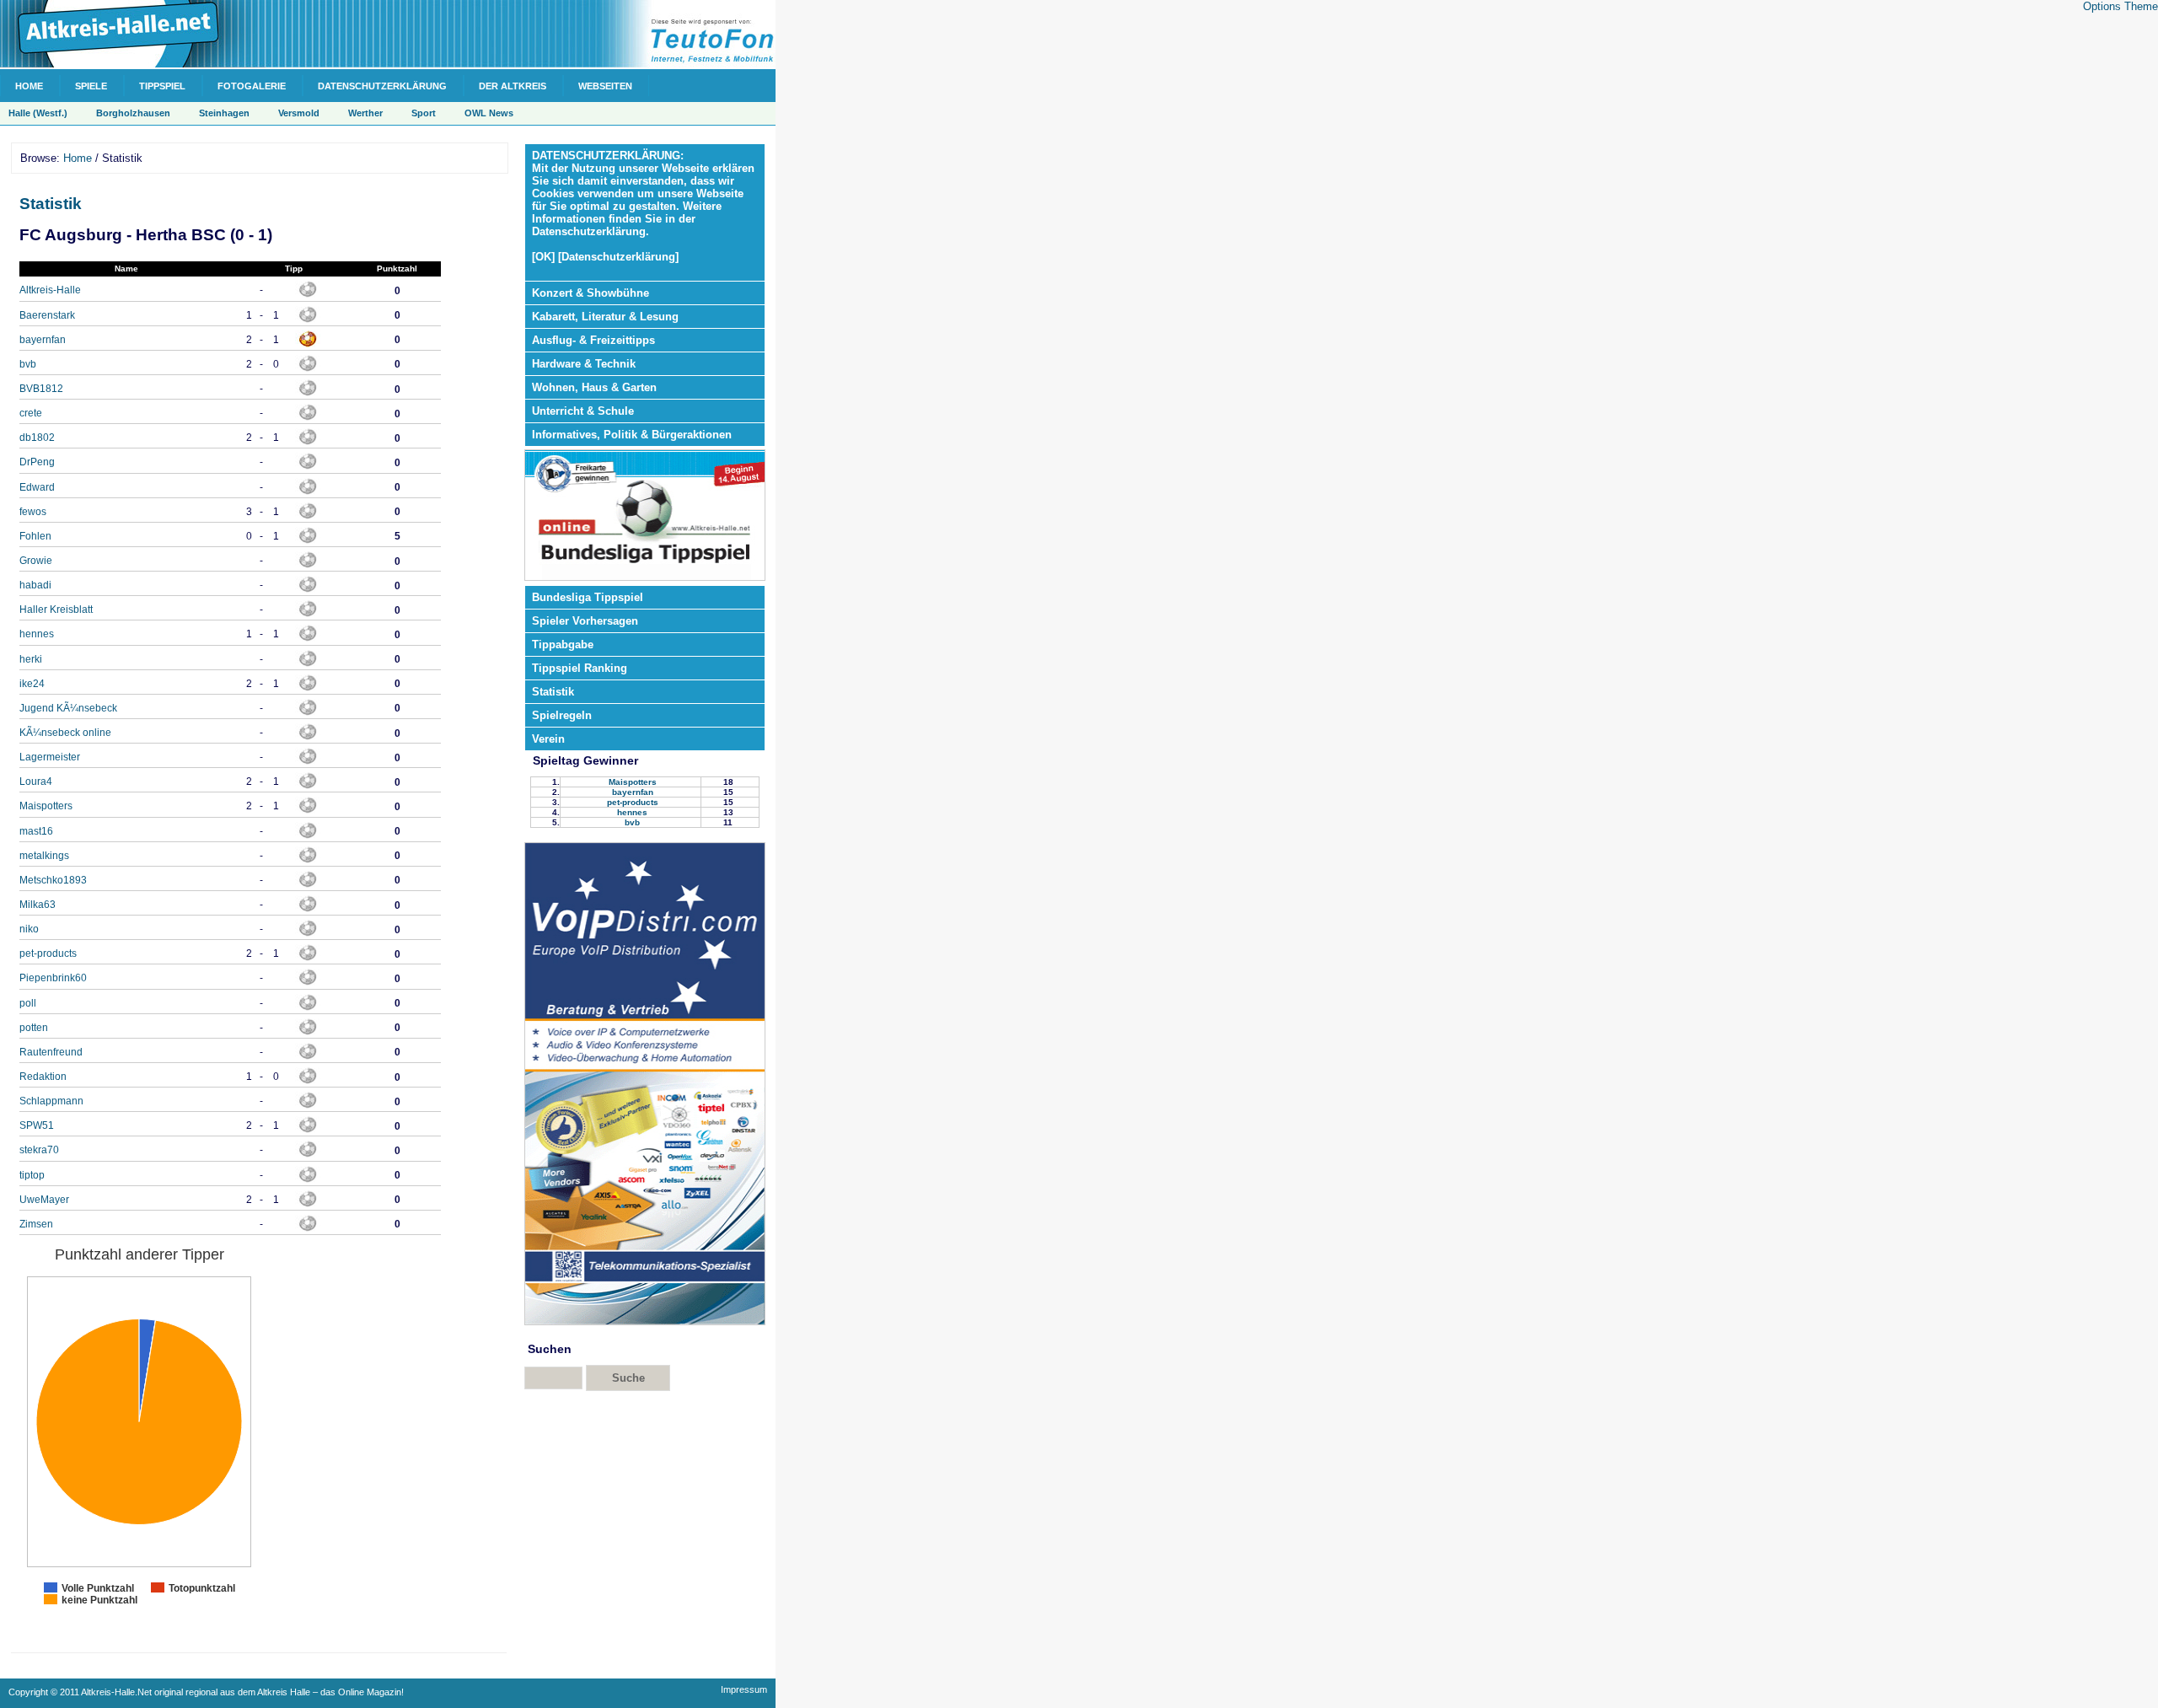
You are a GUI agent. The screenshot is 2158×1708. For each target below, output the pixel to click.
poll (28, 1003)
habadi (35, 585)
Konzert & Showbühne (590, 293)
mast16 (36, 831)
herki (31, 659)
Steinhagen (224, 113)
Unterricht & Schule (583, 411)
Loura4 (36, 781)
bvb (28, 364)
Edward (37, 487)
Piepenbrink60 (53, 978)
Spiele (91, 86)
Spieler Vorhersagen (585, 621)
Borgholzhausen (133, 113)
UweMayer (44, 1200)
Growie (36, 561)
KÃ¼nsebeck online (65, 733)
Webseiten (605, 86)
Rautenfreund (51, 1052)
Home (29, 86)
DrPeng (37, 462)
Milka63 (38, 905)
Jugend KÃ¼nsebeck (68, 708)
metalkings (44, 856)
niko (29, 929)
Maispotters (46, 806)
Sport (424, 113)
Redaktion (43, 1077)
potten (34, 1028)
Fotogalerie (252, 86)
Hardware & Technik (584, 364)
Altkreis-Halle (50, 290)
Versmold (299, 113)
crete (31, 413)
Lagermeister (50, 757)
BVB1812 (41, 389)
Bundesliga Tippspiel (588, 597)
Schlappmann (51, 1101)
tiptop (32, 1175)
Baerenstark (47, 315)
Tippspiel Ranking (580, 668)
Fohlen (35, 536)
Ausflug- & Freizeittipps (593, 340)
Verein (548, 739)
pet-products (48, 953)
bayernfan (43, 340)
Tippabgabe (563, 645)
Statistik (51, 204)
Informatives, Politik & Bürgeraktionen (632, 435)
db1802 (37, 438)
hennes (37, 634)
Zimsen (36, 1224)
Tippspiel (162, 86)
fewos (33, 512)
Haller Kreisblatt (56, 610)
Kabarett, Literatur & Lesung (605, 317)
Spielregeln (562, 715)
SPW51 (37, 1125)
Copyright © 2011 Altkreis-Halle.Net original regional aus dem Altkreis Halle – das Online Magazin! (206, 1692)
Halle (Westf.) (38, 113)
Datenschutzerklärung (382, 86)
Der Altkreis (513, 86)
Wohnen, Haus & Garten (594, 387)
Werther (365, 113)
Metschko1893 (53, 880)
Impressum (744, 1689)
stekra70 (39, 1150)
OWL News (489, 113)
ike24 (32, 684)
